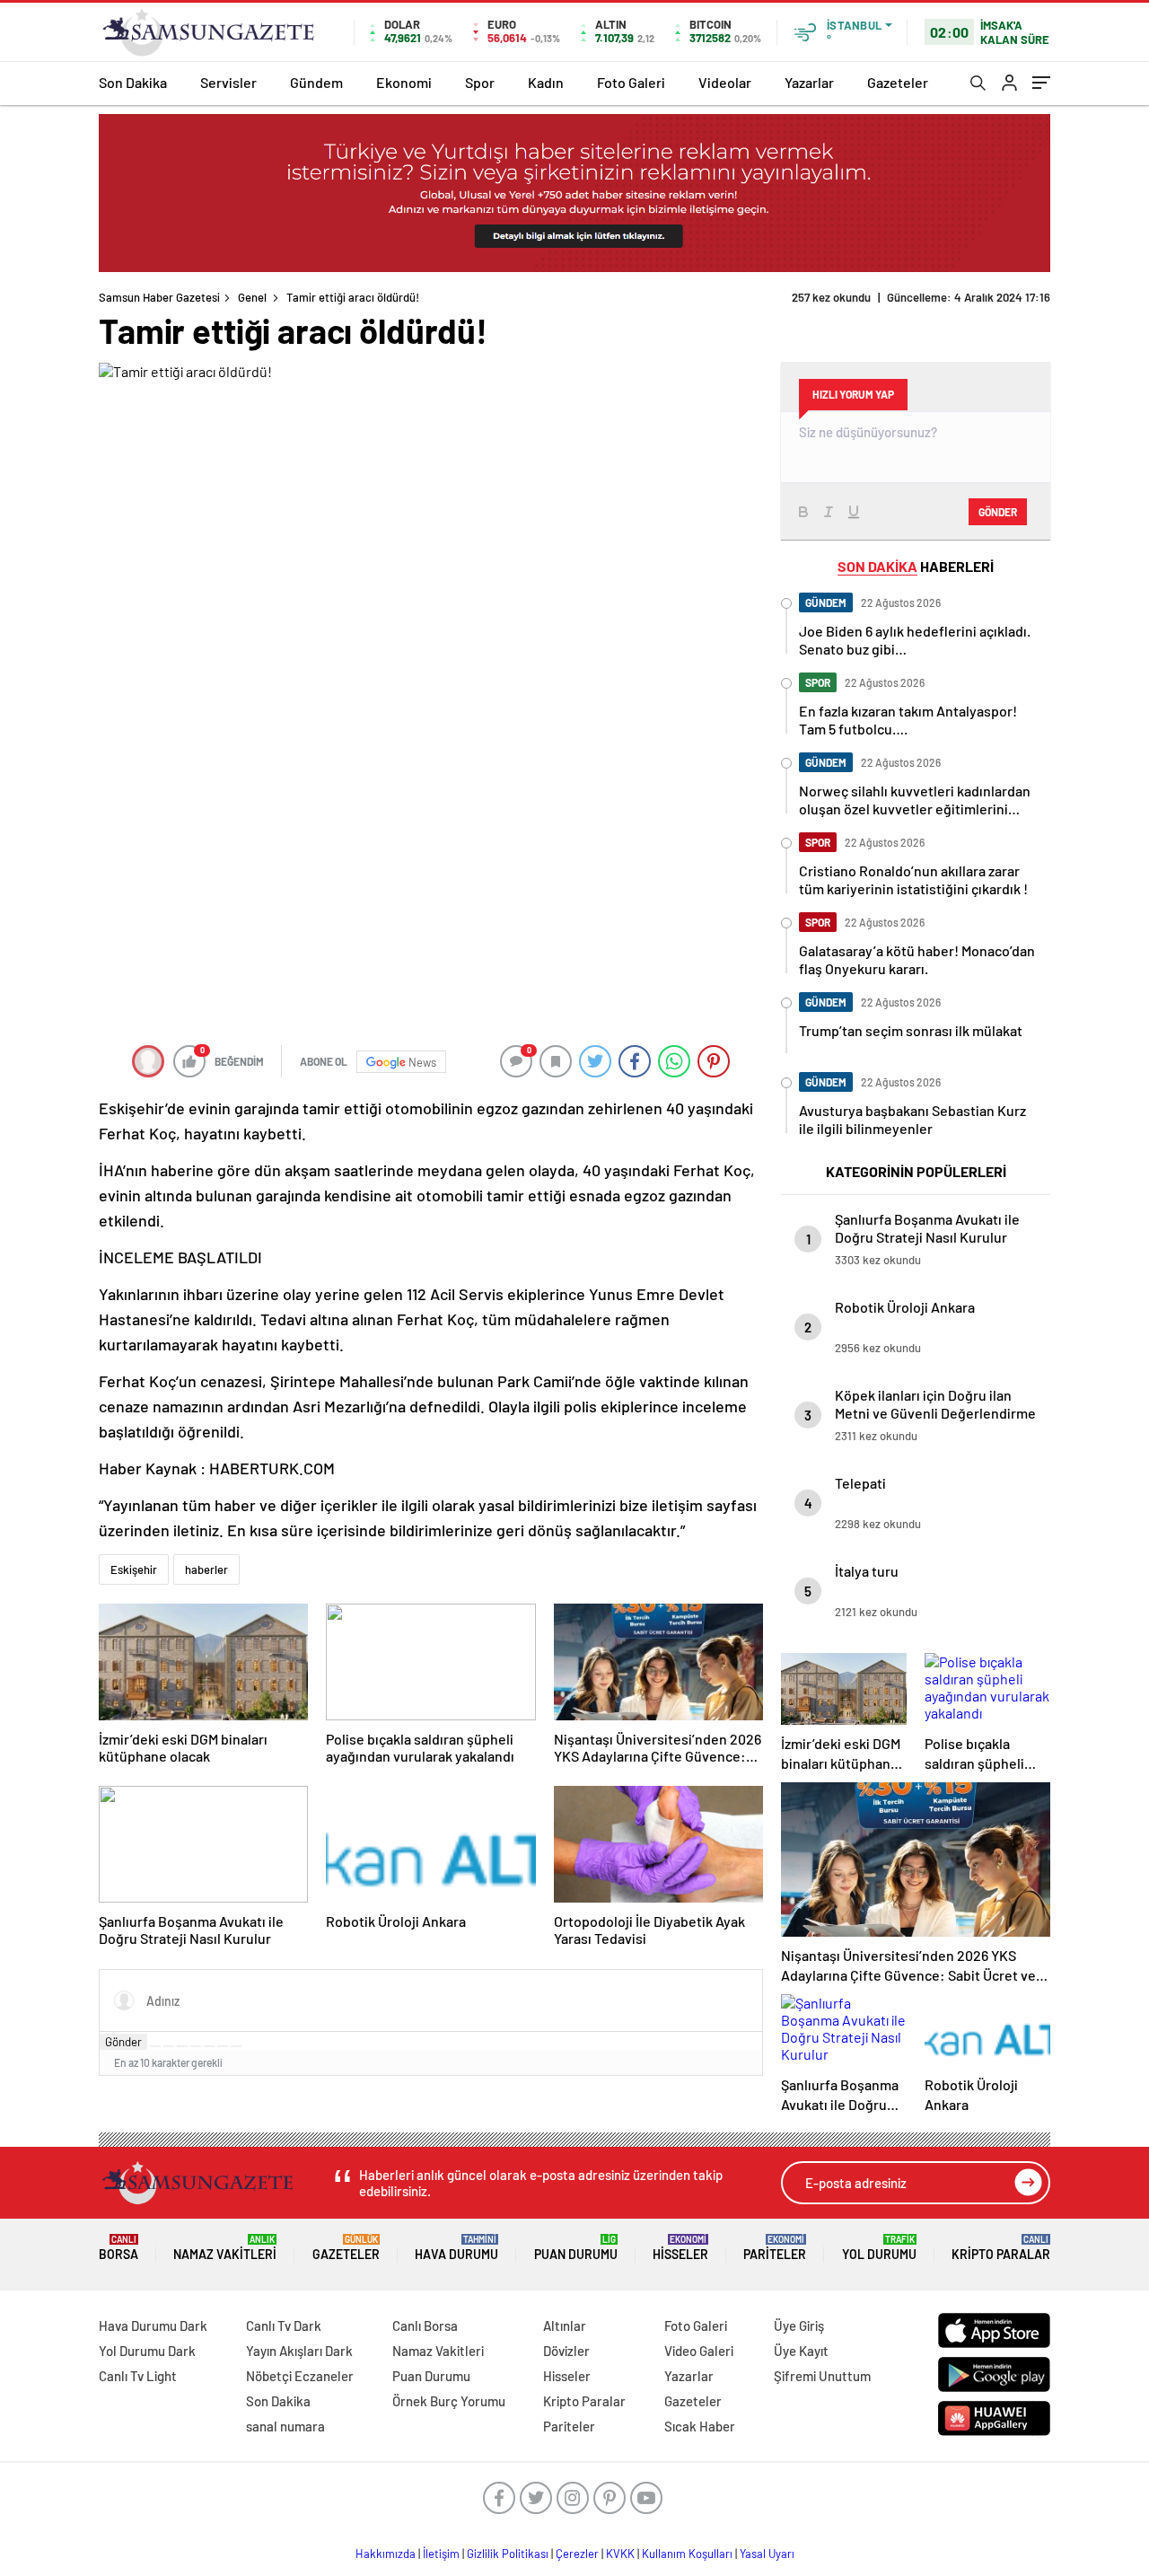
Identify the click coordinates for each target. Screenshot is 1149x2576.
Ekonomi (404, 82)
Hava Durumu (456, 2248)
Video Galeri (699, 2351)
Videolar (725, 82)
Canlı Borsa (425, 2325)
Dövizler (566, 2351)
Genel (252, 297)
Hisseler (680, 2248)
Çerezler (577, 2554)
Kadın (546, 82)
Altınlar (565, 2325)
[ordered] (196, 2046)
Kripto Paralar (1001, 2248)
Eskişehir (134, 1569)
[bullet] (209, 2046)
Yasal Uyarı (767, 2554)
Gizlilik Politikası (508, 2554)
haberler (206, 1569)
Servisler (228, 82)
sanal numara (285, 2426)
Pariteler (775, 2248)
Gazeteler (898, 82)
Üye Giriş (799, 2325)
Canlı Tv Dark (284, 2325)
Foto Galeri (631, 82)
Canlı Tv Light (138, 2376)
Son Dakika (133, 82)
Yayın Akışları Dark (299, 2351)
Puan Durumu (576, 2248)
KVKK (620, 2554)
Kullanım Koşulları (687, 2554)
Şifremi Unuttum (822, 2376)
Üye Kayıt (801, 2351)
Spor (480, 82)
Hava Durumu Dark (153, 2325)
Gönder (123, 2042)
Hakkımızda (386, 2554)
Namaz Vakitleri (225, 2248)
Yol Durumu (879, 2248)
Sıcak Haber (700, 2426)
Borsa (118, 2248)
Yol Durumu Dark (147, 2351)
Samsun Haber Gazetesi (159, 297)
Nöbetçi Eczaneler (300, 2376)
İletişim (441, 2554)
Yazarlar (809, 82)
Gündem (316, 82)
